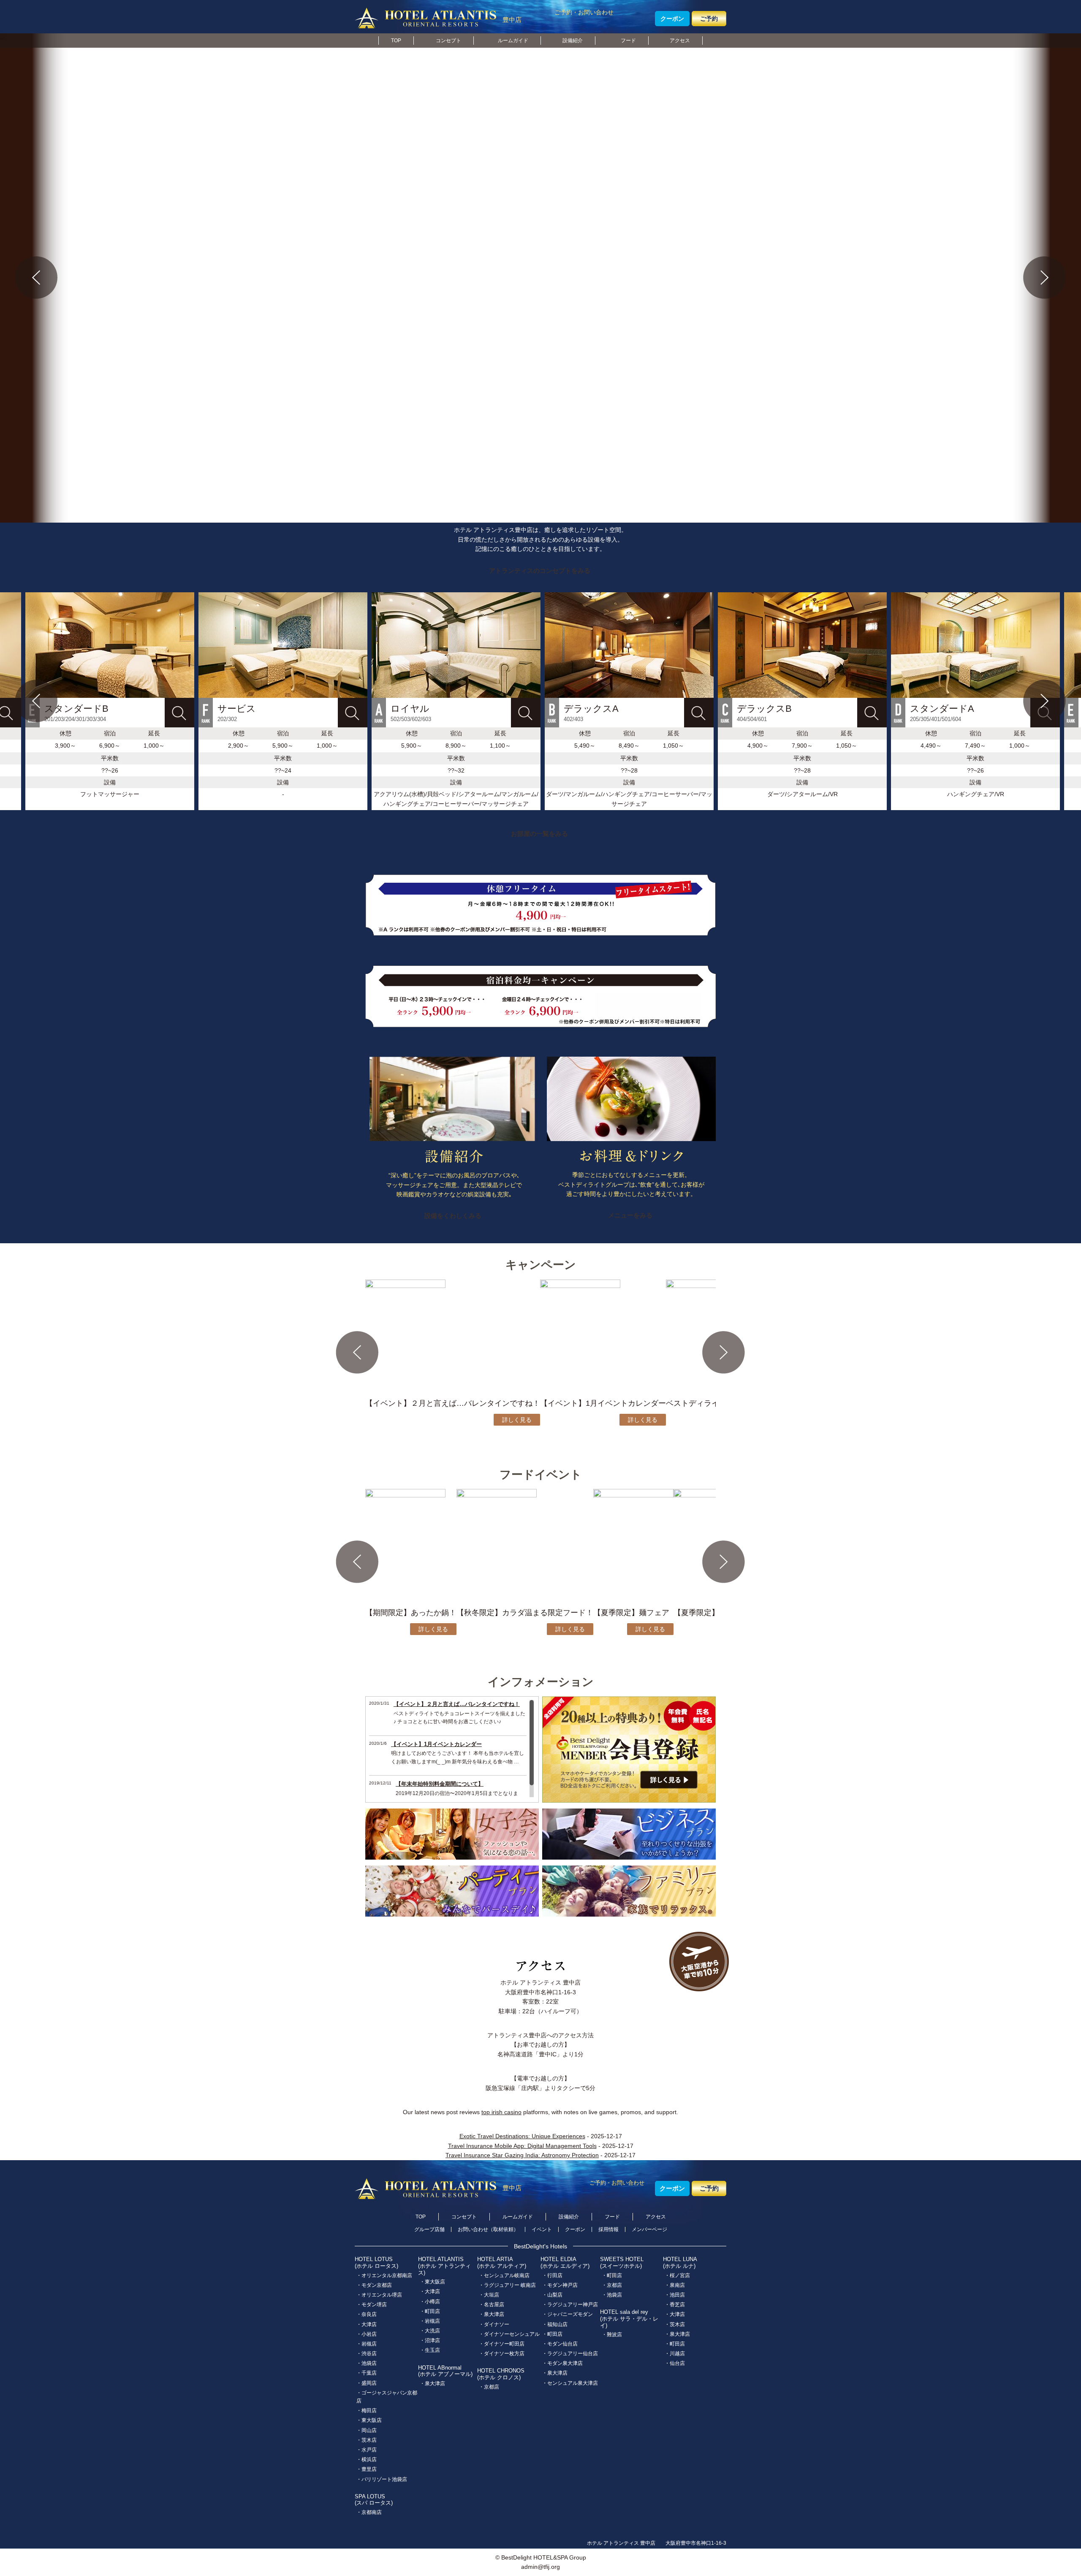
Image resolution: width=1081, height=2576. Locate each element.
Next (1045, 278)
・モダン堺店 (372, 2305)
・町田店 (430, 2311)
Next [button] (1045, 701)
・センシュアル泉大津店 (570, 2383)
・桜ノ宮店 (677, 2275)
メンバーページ (649, 2229)
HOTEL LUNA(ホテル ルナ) (680, 2263)
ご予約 (709, 19)
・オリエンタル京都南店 (384, 2275)
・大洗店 (430, 2331)
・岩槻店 (367, 2344)
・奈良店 (367, 2314)
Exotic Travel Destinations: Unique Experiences (522, 2136)
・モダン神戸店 (560, 2285)
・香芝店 (675, 2305)
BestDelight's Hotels (540, 2246)
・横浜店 (367, 2459)
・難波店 (612, 2335)
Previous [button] (36, 701)
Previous (36, 278)
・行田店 (552, 2275)
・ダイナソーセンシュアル (509, 2334)
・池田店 (675, 2295)
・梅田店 (367, 2411)
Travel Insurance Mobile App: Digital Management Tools (522, 2146)
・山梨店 (552, 2295)
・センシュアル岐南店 (504, 2275)
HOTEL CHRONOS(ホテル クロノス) (501, 2374)
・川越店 (675, 2354)
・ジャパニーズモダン (568, 2314)
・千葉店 (367, 2373)
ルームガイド (513, 41)
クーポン (672, 19)
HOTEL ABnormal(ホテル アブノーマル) (445, 2371)
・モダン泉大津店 (562, 2363)
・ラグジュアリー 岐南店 (507, 2285)
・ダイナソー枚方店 (502, 2354)
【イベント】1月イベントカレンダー (436, 1744)
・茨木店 (367, 2440)
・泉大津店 (432, 2383)
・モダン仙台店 (560, 2344)
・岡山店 (367, 2430)
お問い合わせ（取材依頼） (488, 2229)
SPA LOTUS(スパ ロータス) (374, 2500)
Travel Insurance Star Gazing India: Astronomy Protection (522, 2155)
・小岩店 (367, 2334)
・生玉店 (430, 2350)
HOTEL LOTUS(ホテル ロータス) (376, 2263)
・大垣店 (489, 2295)
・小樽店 (430, 2302)
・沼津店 (430, 2340)
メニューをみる (630, 1215)
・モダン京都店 (374, 2285)
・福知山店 (555, 2324)
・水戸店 (367, 2450)
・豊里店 (367, 2469)
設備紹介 (573, 41)
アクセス (680, 41)
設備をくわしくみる (453, 1216)
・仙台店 (675, 2363)
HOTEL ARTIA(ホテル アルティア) (502, 2263)
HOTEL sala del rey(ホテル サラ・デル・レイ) (629, 2318)
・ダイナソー (494, 2324)
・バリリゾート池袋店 (382, 2479)
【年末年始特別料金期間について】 (440, 1784)
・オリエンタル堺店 (379, 2295)
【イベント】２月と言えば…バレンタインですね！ (457, 1704)
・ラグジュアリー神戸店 (570, 2305)
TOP (396, 41)
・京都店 (489, 2387)
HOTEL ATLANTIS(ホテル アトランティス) (444, 2266)
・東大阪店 (369, 2420)
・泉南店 (675, 2285)
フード (628, 41)
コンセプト (448, 41)
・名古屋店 (492, 2305)
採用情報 (608, 2229)
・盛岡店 (367, 2383)
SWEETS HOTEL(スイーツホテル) (622, 2263)
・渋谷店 (367, 2354)
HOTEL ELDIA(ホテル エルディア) (565, 2263)
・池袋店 (367, 2363)
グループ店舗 (429, 2229)
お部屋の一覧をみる (539, 834)
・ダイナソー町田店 (502, 2344)
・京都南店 (369, 2512)
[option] (456, 701)
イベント (542, 2229)
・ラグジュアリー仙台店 (570, 2354)
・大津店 (367, 2324)
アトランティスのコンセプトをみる (540, 571)
